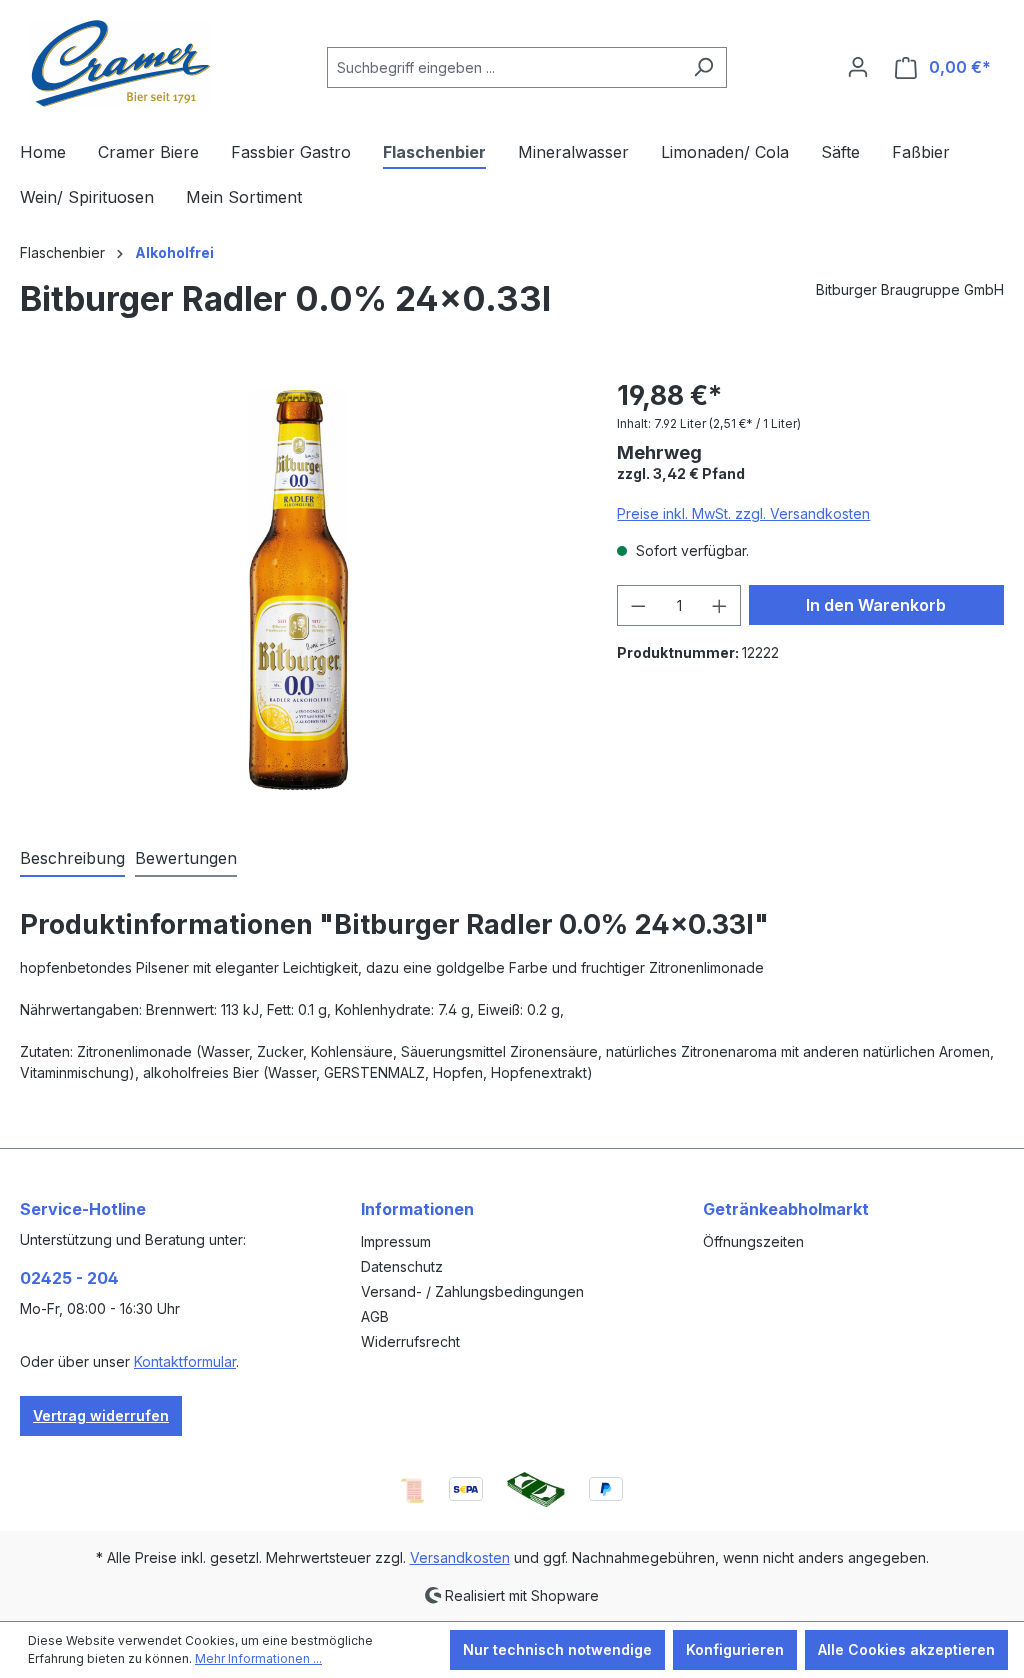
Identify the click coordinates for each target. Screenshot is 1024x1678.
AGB (375, 1316)
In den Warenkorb (876, 605)
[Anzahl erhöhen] (720, 605)
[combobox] (504, 67)
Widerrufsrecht (410, 1341)
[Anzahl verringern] (638, 605)
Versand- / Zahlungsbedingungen (472, 1291)
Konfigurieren (735, 1649)
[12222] (299, 590)
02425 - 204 (69, 1278)
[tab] (72, 859)
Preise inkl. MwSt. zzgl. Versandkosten (743, 513)
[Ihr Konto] (858, 67)
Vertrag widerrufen (101, 1415)
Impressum (396, 1241)
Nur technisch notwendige (557, 1649)
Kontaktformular (185, 1361)
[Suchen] (703, 67)
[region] (298, 590)
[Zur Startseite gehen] (120, 63)
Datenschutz (402, 1266)
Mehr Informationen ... (258, 1658)
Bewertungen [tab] (186, 858)
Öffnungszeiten (753, 1241)
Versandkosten (460, 1557)
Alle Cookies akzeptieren (906, 1649)
